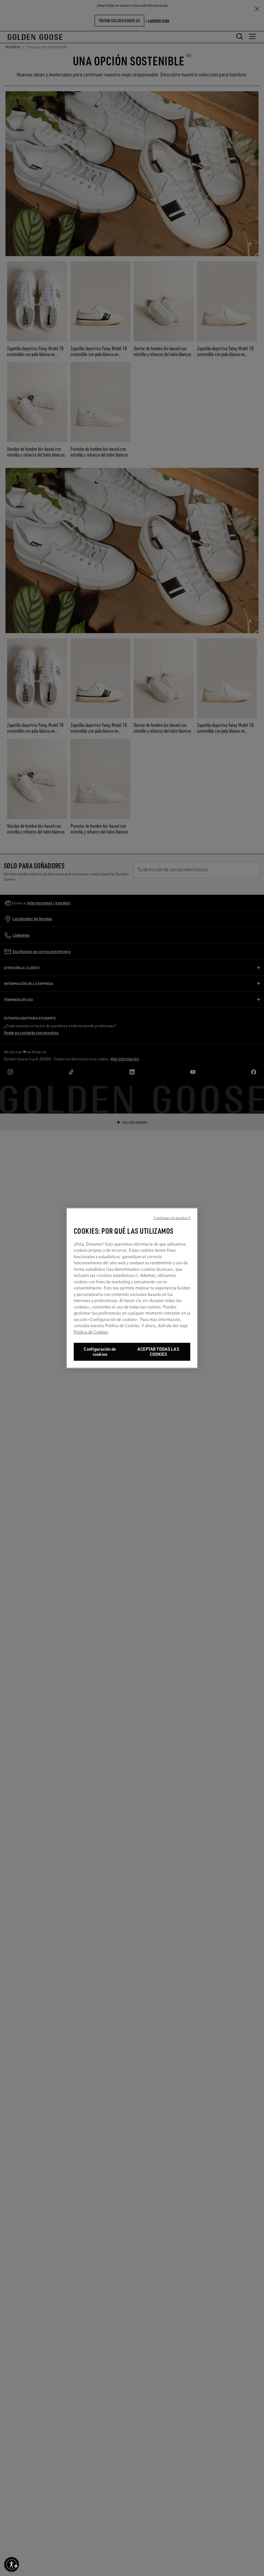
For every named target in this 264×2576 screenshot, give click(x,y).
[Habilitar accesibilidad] (12, 2564)
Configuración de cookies (100, 1352)
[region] (132, 1288)
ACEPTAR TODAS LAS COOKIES (158, 1352)
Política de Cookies (91, 1332)
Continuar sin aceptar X (172, 1218)
